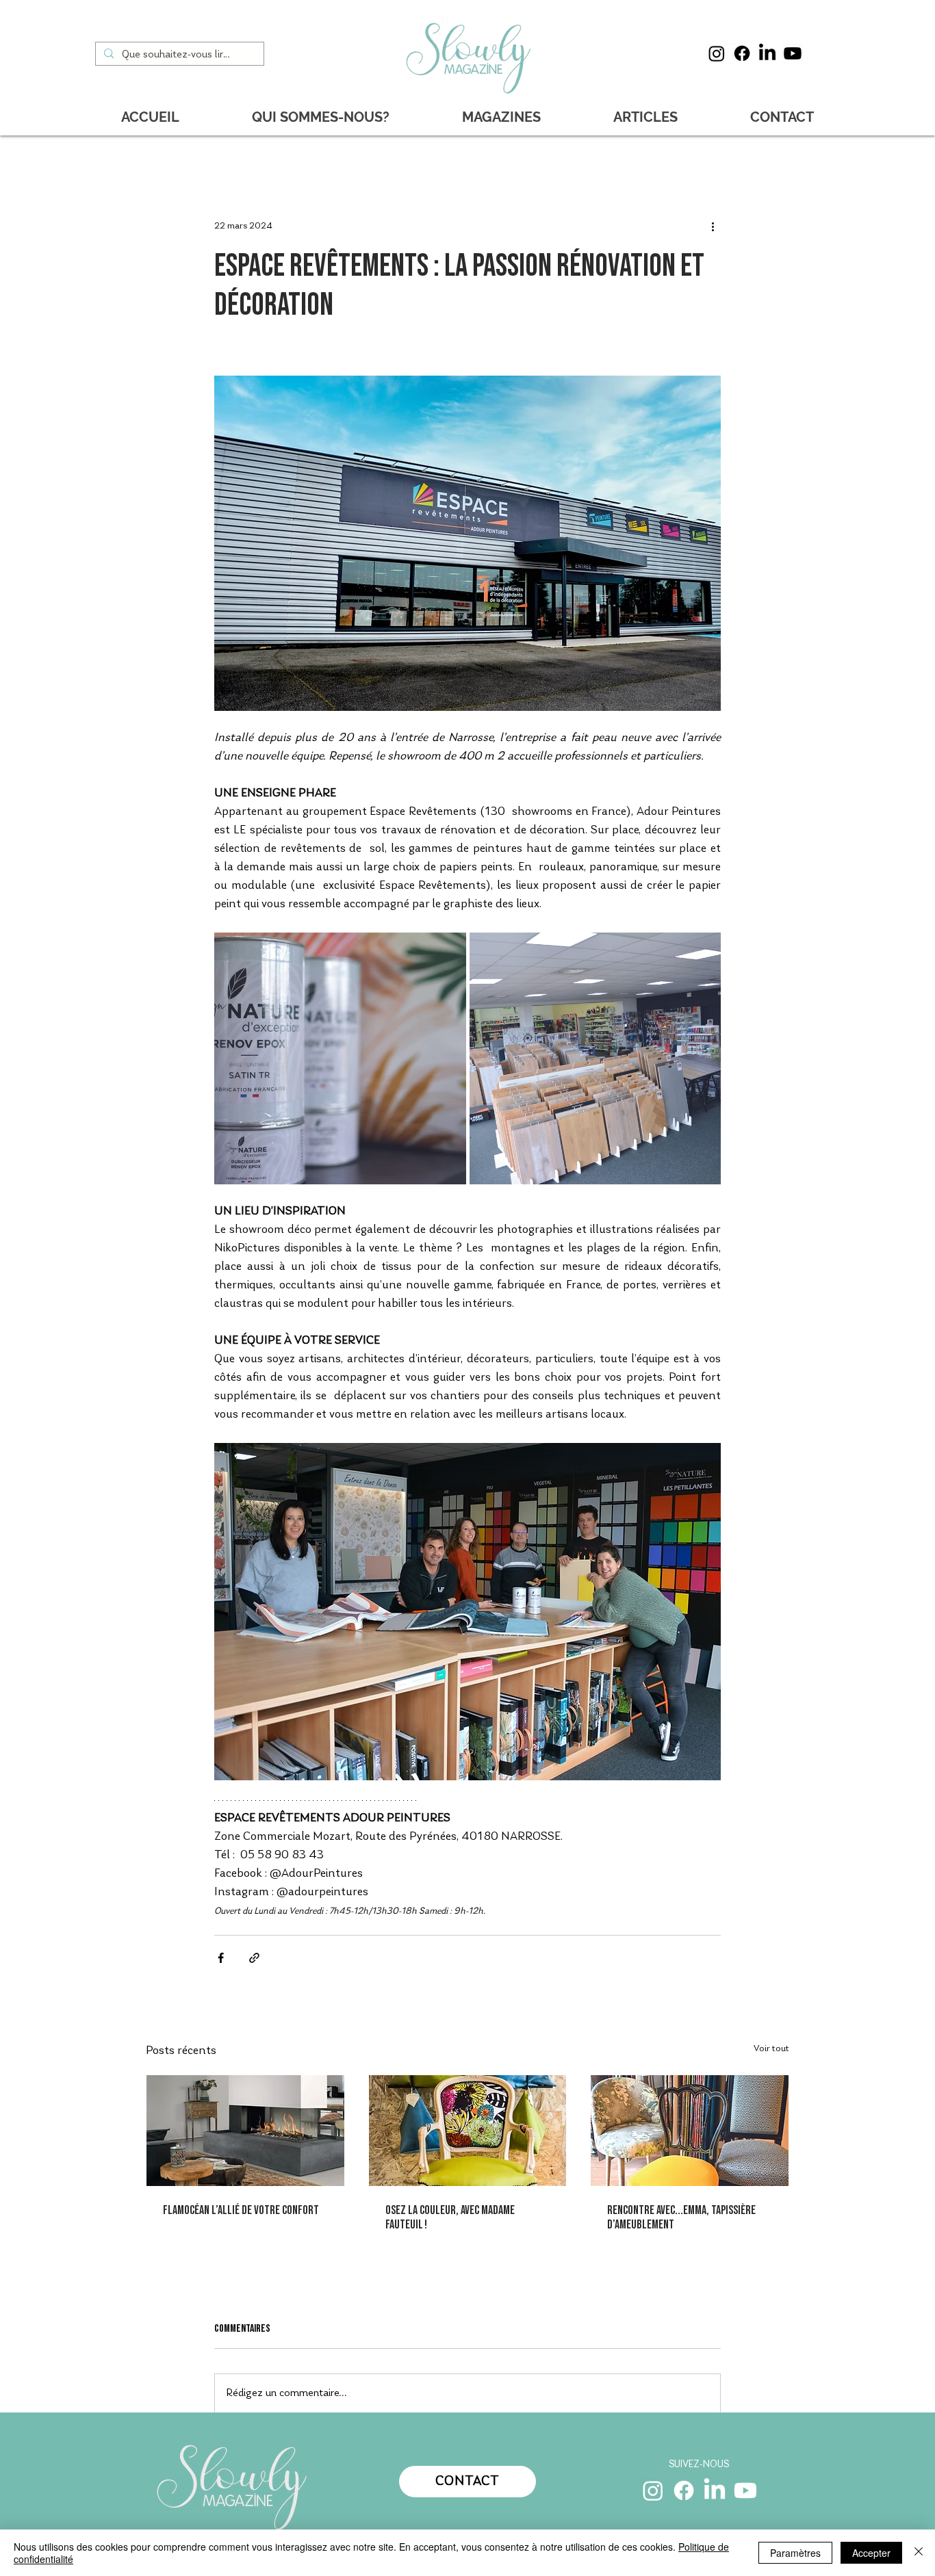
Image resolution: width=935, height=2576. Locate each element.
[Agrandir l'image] (340, 1058)
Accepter (871, 2553)
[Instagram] (717, 53)
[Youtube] (793, 53)
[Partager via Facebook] (221, 1958)
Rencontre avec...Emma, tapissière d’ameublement (681, 2217)
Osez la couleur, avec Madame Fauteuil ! (450, 2217)
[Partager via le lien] (254, 1958)
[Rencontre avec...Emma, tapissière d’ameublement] (690, 2131)
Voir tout (771, 2049)
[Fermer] (919, 2553)
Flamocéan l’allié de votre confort (241, 2210)
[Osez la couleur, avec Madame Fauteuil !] (468, 2131)
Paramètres (795, 2553)
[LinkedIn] (767, 53)
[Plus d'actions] (713, 226)
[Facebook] (742, 53)
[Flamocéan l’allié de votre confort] (245, 2131)
